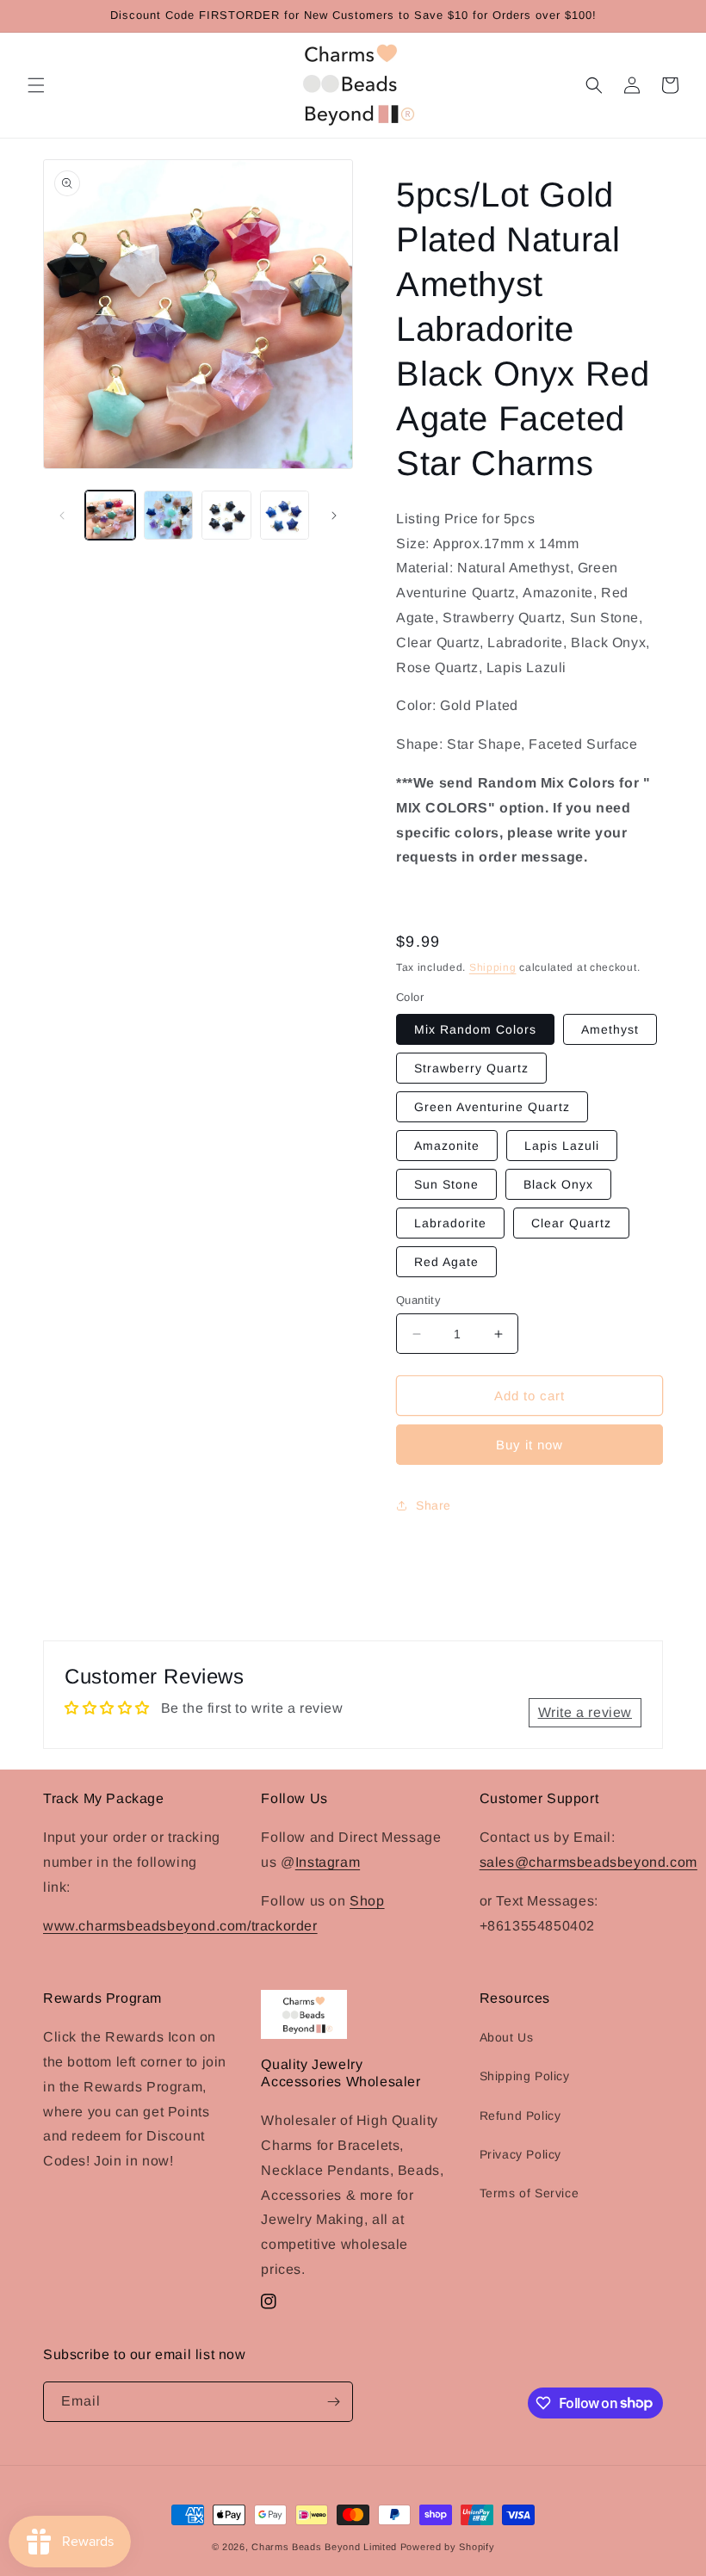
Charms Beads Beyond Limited (324, 2547)
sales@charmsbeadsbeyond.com (588, 1862)
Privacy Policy (520, 2154)
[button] (36, 85)
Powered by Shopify (448, 2547)
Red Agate (446, 1262)
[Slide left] (62, 516)
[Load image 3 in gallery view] (226, 516)
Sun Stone (446, 1184)
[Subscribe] (333, 2402)
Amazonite (447, 1146)
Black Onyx (558, 1184)
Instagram (328, 1862)
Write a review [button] (585, 1712)
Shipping (493, 967)
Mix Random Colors (475, 1029)
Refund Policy (520, 2116)
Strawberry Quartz (471, 1068)
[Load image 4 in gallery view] (285, 516)
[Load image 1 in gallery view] (110, 516)
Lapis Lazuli (562, 1146)
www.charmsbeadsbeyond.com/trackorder (180, 1926)
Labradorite (450, 1223)
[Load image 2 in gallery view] (169, 516)
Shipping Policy (525, 2076)
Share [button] (434, 1505)
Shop (367, 1901)
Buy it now (529, 1445)
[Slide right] (334, 516)
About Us (507, 2037)
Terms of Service (529, 2193)
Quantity (418, 1300)
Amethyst (610, 1029)
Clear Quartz (571, 1223)
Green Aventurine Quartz (492, 1107)
